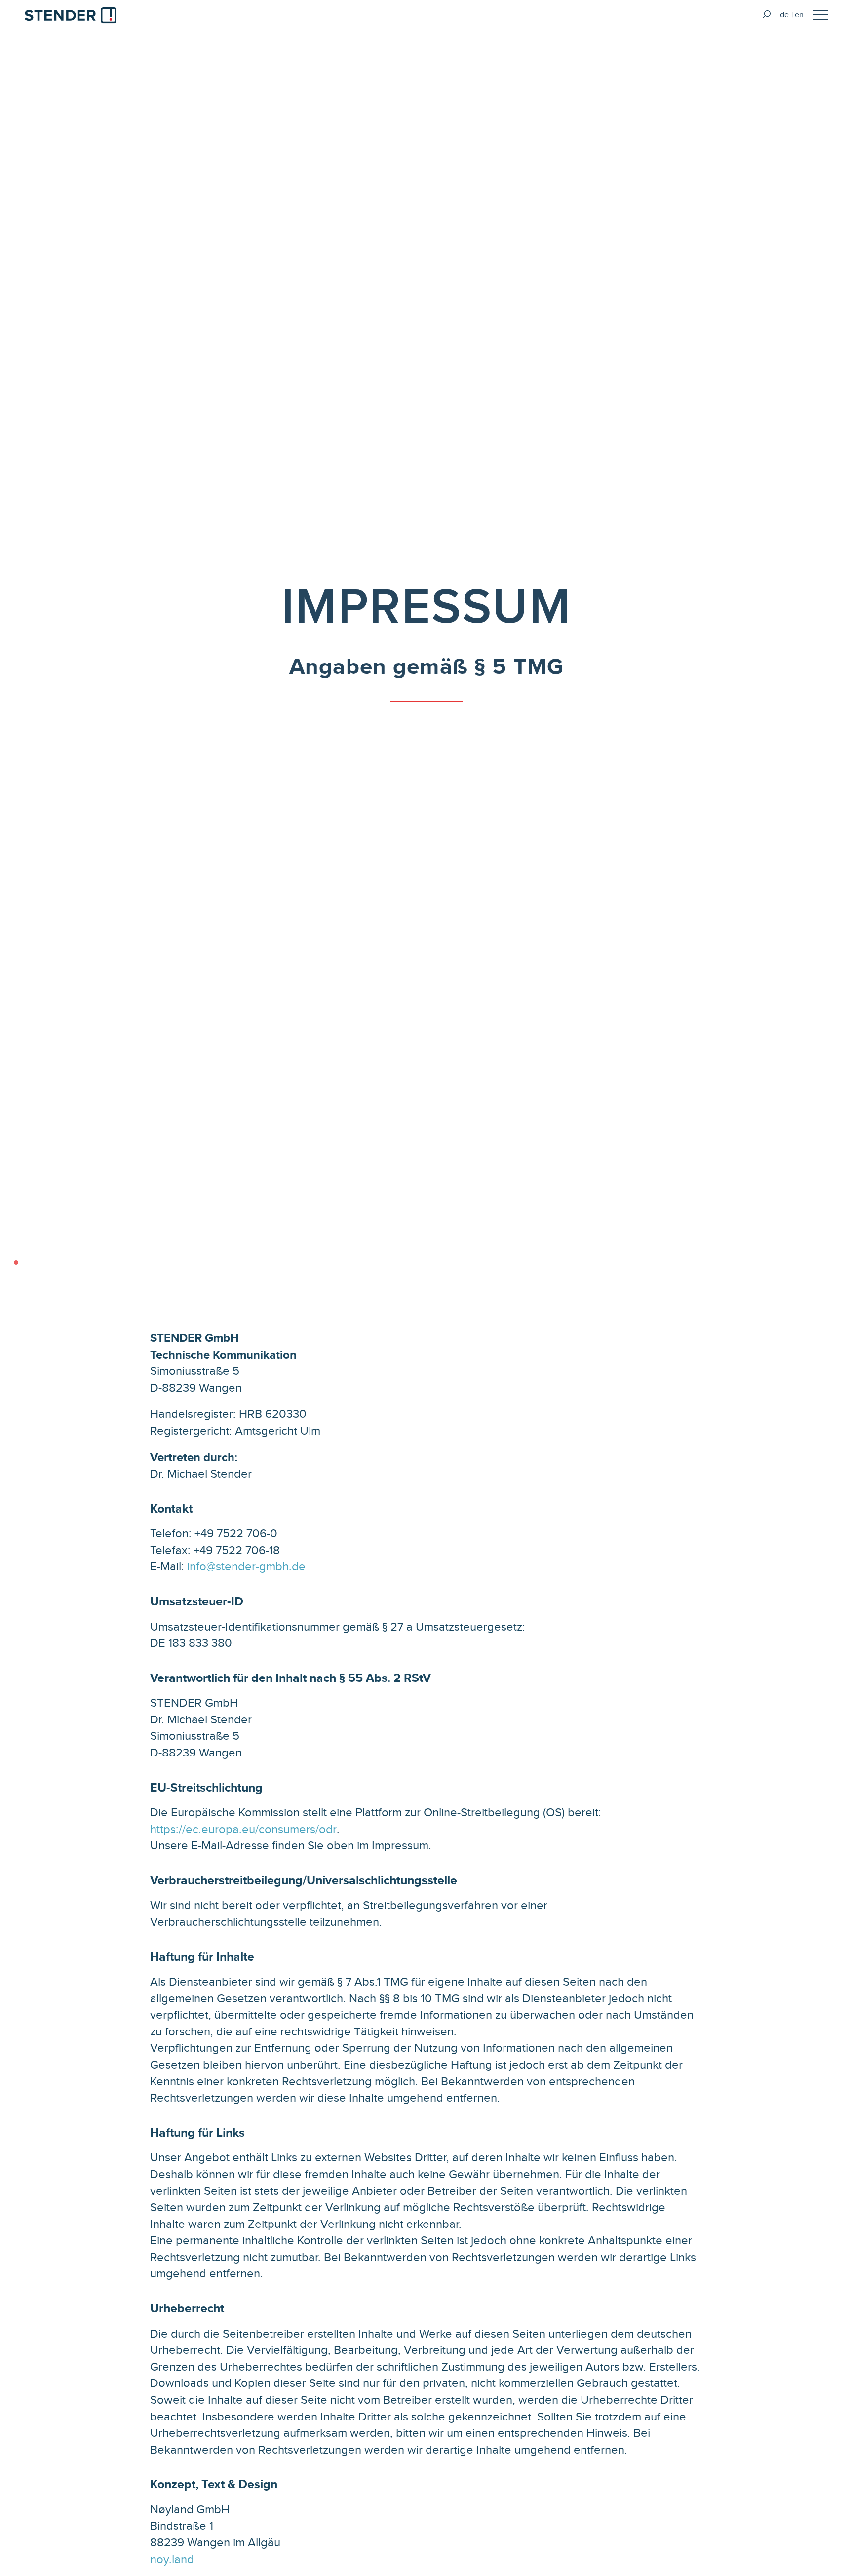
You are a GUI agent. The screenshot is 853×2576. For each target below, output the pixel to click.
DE (784, 15)
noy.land (172, 2559)
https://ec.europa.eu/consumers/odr (243, 1829)
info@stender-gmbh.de (246, 1566)
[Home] (71, 17)
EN (799, 15)
